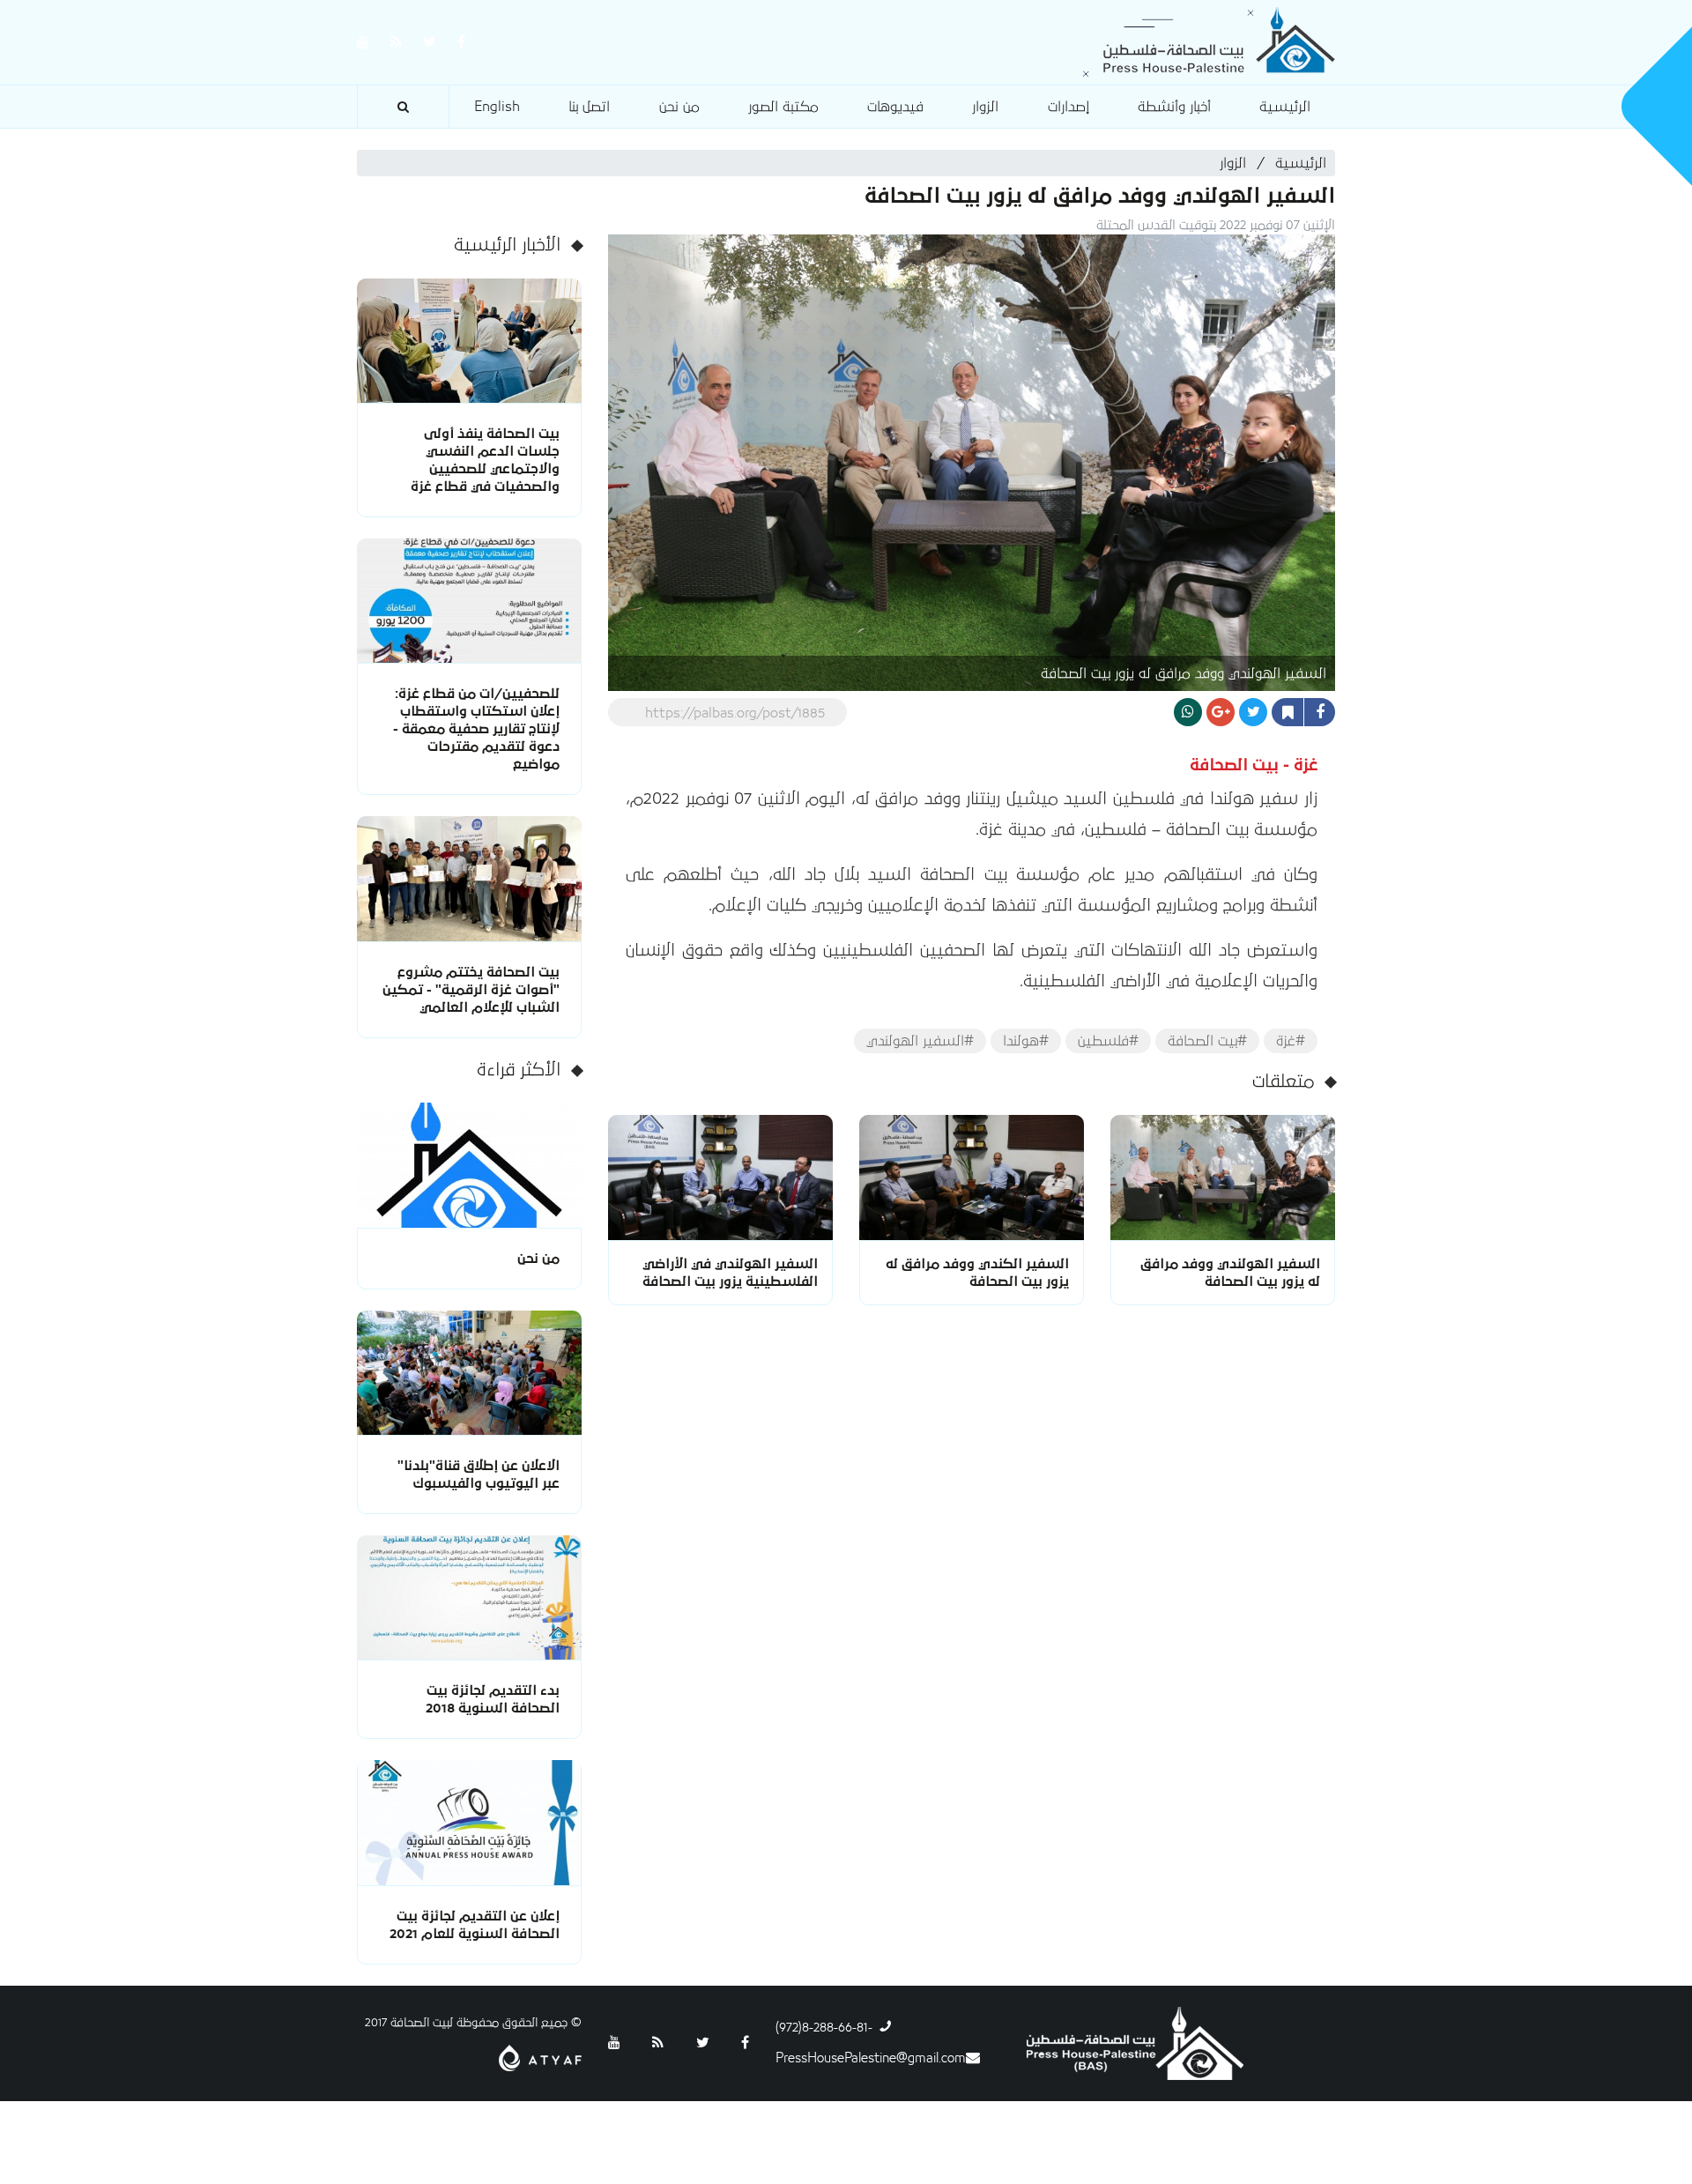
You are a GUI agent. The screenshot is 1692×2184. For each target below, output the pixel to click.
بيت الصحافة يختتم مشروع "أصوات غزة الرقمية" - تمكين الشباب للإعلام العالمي (471, 990)
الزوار (985, 107)
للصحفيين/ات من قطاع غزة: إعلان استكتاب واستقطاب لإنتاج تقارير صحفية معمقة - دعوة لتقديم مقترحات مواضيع (476, 729)
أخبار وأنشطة (1174, 107)
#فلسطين (1108, 1041)
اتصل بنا (589, 107)
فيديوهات (895, 107)
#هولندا (1026, 1041)
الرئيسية (1285, 107)
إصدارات (1069, 107)
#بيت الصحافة (1207, 1041)
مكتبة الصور (783, 107)
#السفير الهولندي (920, 1041)
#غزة (1291, 1041)
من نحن (679, 107)
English (497, 107)
